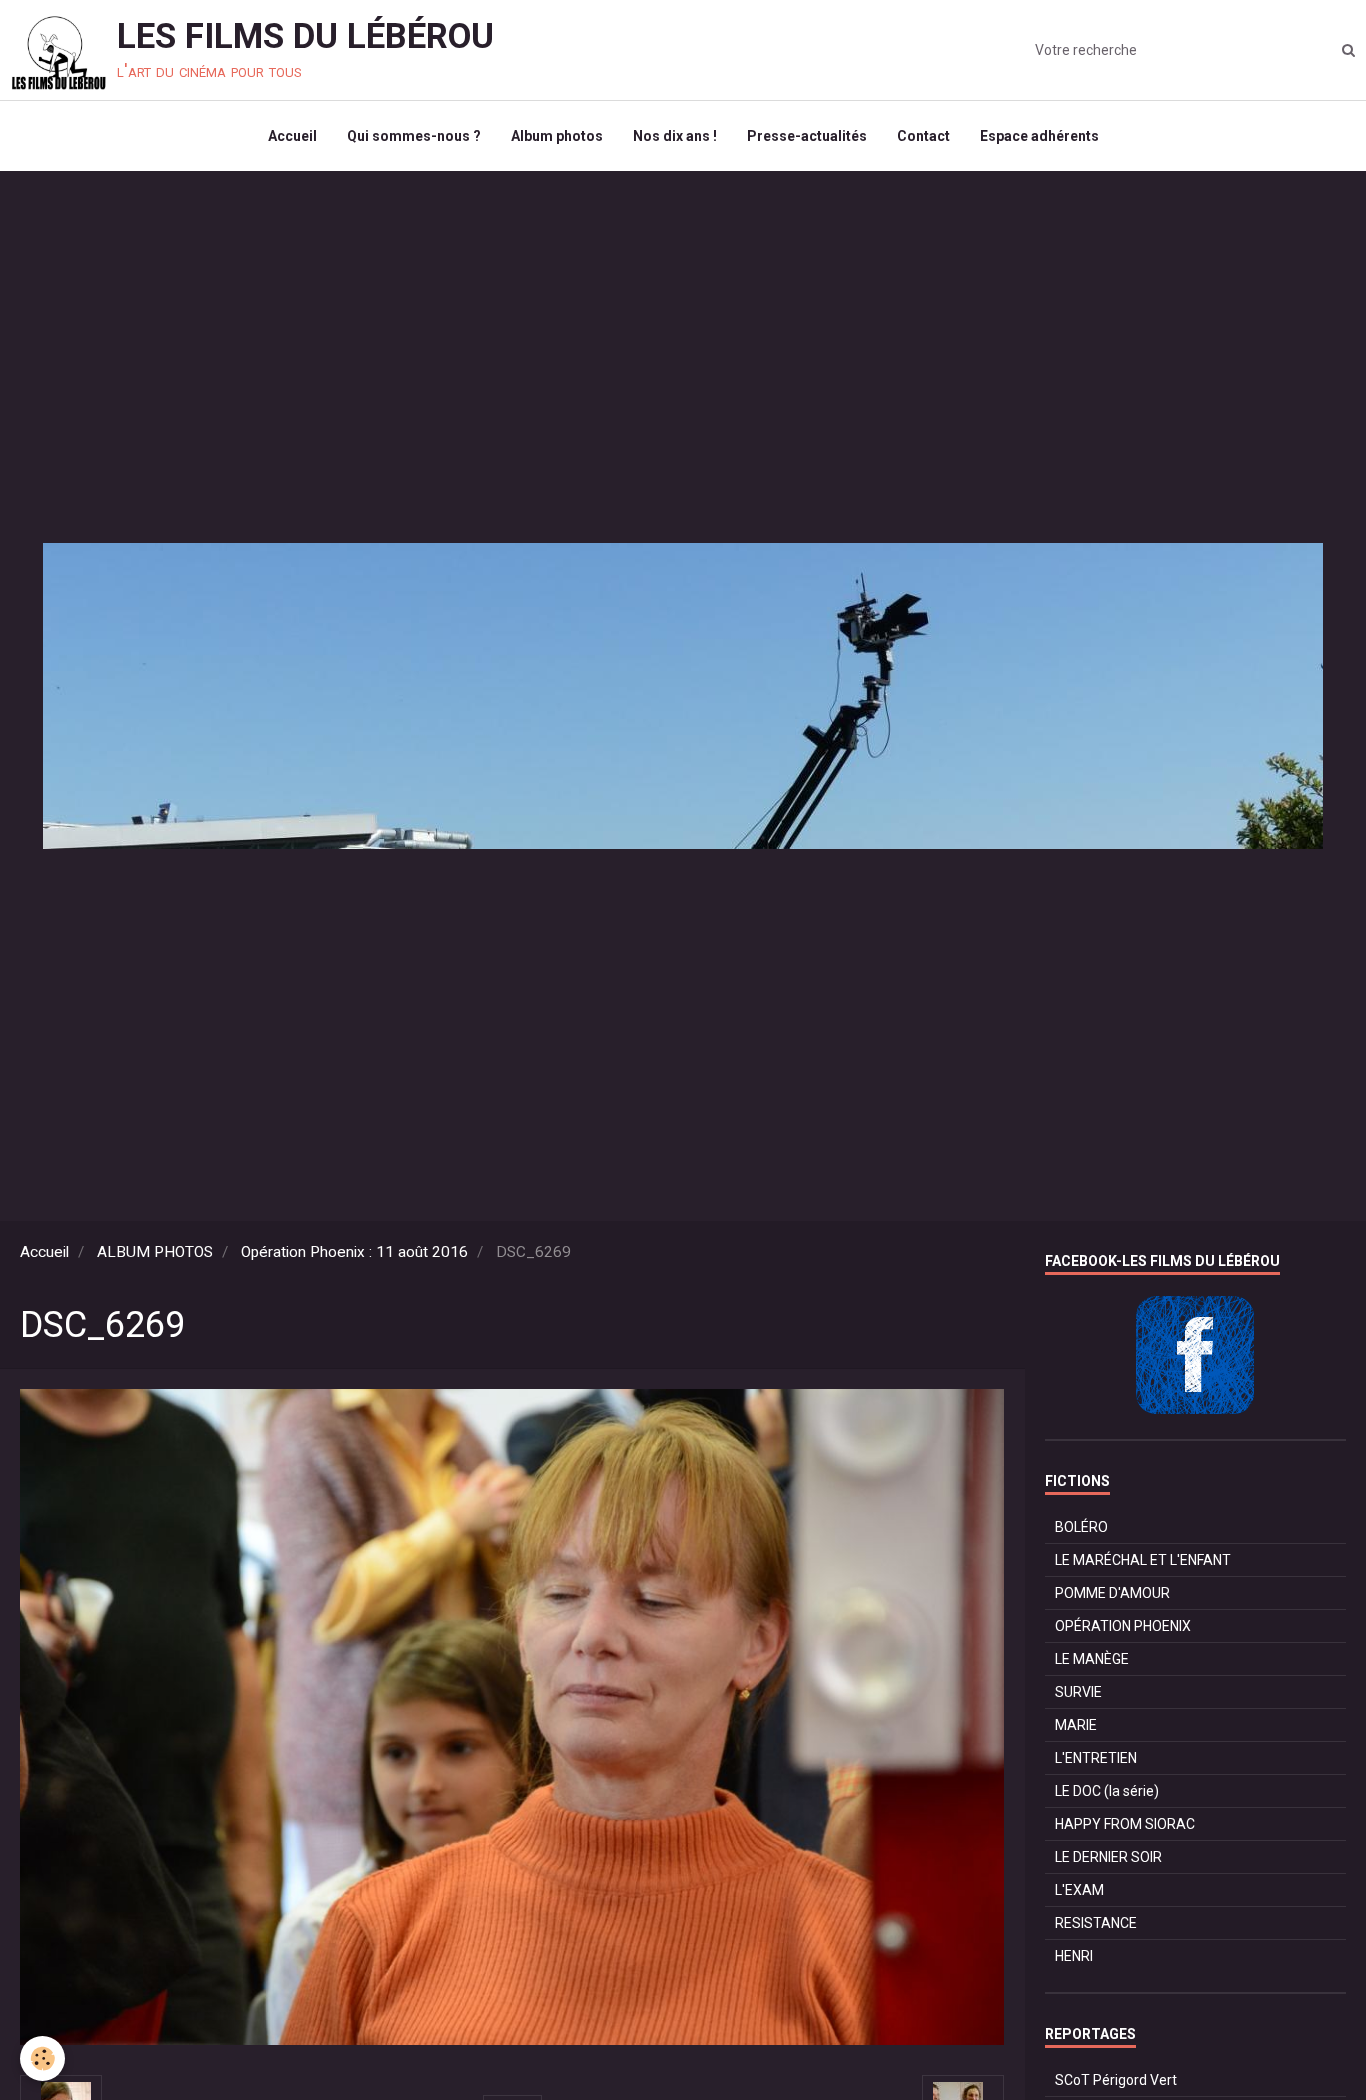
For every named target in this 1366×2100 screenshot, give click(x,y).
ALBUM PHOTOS (155, 1252)
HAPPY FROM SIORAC (1125, 1824)
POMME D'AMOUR (1112, 1593)
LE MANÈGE (1092, 1659)
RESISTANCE (1096, 1923)
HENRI (1074, 1956)
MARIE (1076, 1725)
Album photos (557, 136)
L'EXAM (1079, 1890)
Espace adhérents (1039, 136)
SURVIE (1078, 1692)
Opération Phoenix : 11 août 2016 (354, 1252)
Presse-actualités (807, 136)
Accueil (292, 136)
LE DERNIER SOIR (1108, 1857)
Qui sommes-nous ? (414, 136)
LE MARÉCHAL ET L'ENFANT (1143, 1560)
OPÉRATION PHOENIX (1123, 1626)
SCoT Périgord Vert (1116, 2080)
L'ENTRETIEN (1096, 1758)
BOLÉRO (1081, 1527)
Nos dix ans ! (675, 136)
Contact (923, 136)
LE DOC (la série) (1107, 1791)
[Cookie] (42, 2058)
